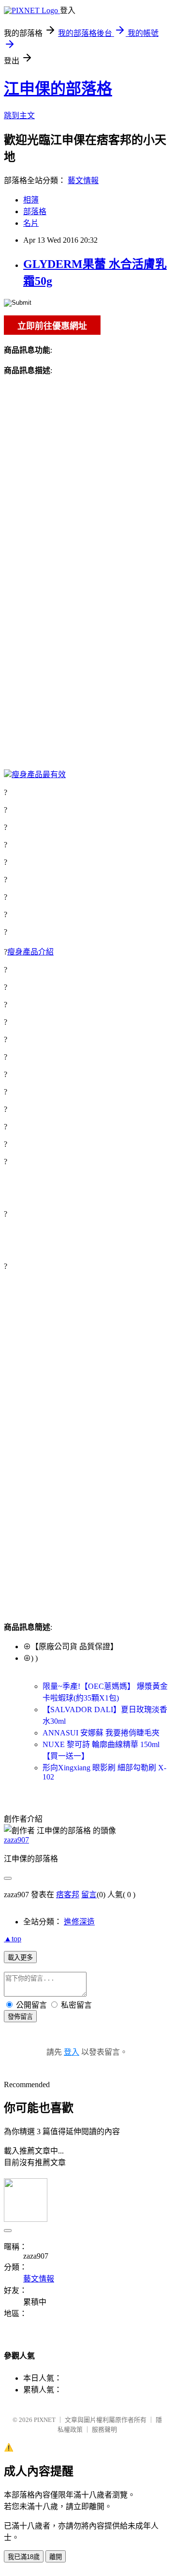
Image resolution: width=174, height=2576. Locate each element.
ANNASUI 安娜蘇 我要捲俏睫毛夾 (101, 1733)
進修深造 (79, 1922)
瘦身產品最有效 (39, 774)
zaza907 (16, 1840)
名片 (31, 223)
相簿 (31, 200)
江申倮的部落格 (58, 89)
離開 (56, 2557)
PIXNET (45, 2420)
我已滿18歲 (24, 2557)
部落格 (35, 211)
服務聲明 (104, 2429)
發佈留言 (20, 2017)
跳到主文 (19, 116)
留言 (89, 1895)
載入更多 (20, 1958)
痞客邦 (68, 1895)
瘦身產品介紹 (30, 952)
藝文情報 (83, 180)
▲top (13, 1939)
